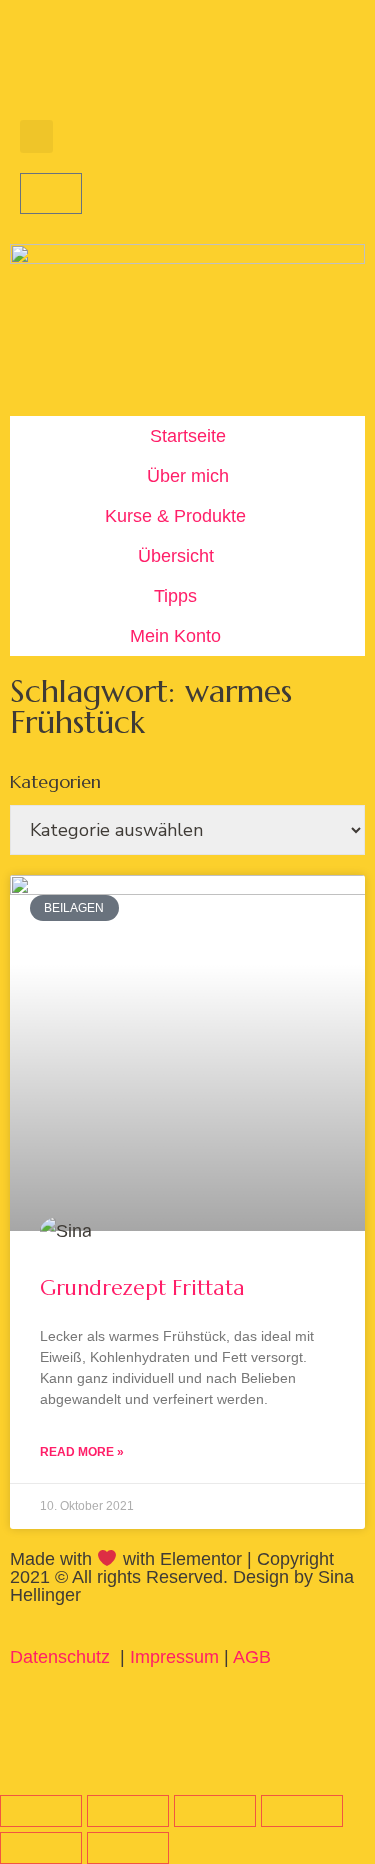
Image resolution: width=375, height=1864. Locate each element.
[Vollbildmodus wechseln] (128, 1811)
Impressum (174, 1657)
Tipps (175, 596)
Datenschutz (62, 1657)
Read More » (82, 1452)
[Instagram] (100, 65)
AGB (252, 1657)
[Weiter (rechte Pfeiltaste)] (128, 1848)
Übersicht (176, 556)
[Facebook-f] (45, 65)
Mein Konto (175, 636)
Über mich (188, 476)
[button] (36, 136)
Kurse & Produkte (175, 516)
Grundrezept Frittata (142, 1288)
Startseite (188, 436)
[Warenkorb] (51, 193)
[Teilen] (215, 1811)
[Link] (210, 65)
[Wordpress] (155, 65)
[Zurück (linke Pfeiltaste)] (41, 1848)
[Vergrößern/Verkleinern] (41, 1811)
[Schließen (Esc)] (302, 1811)
